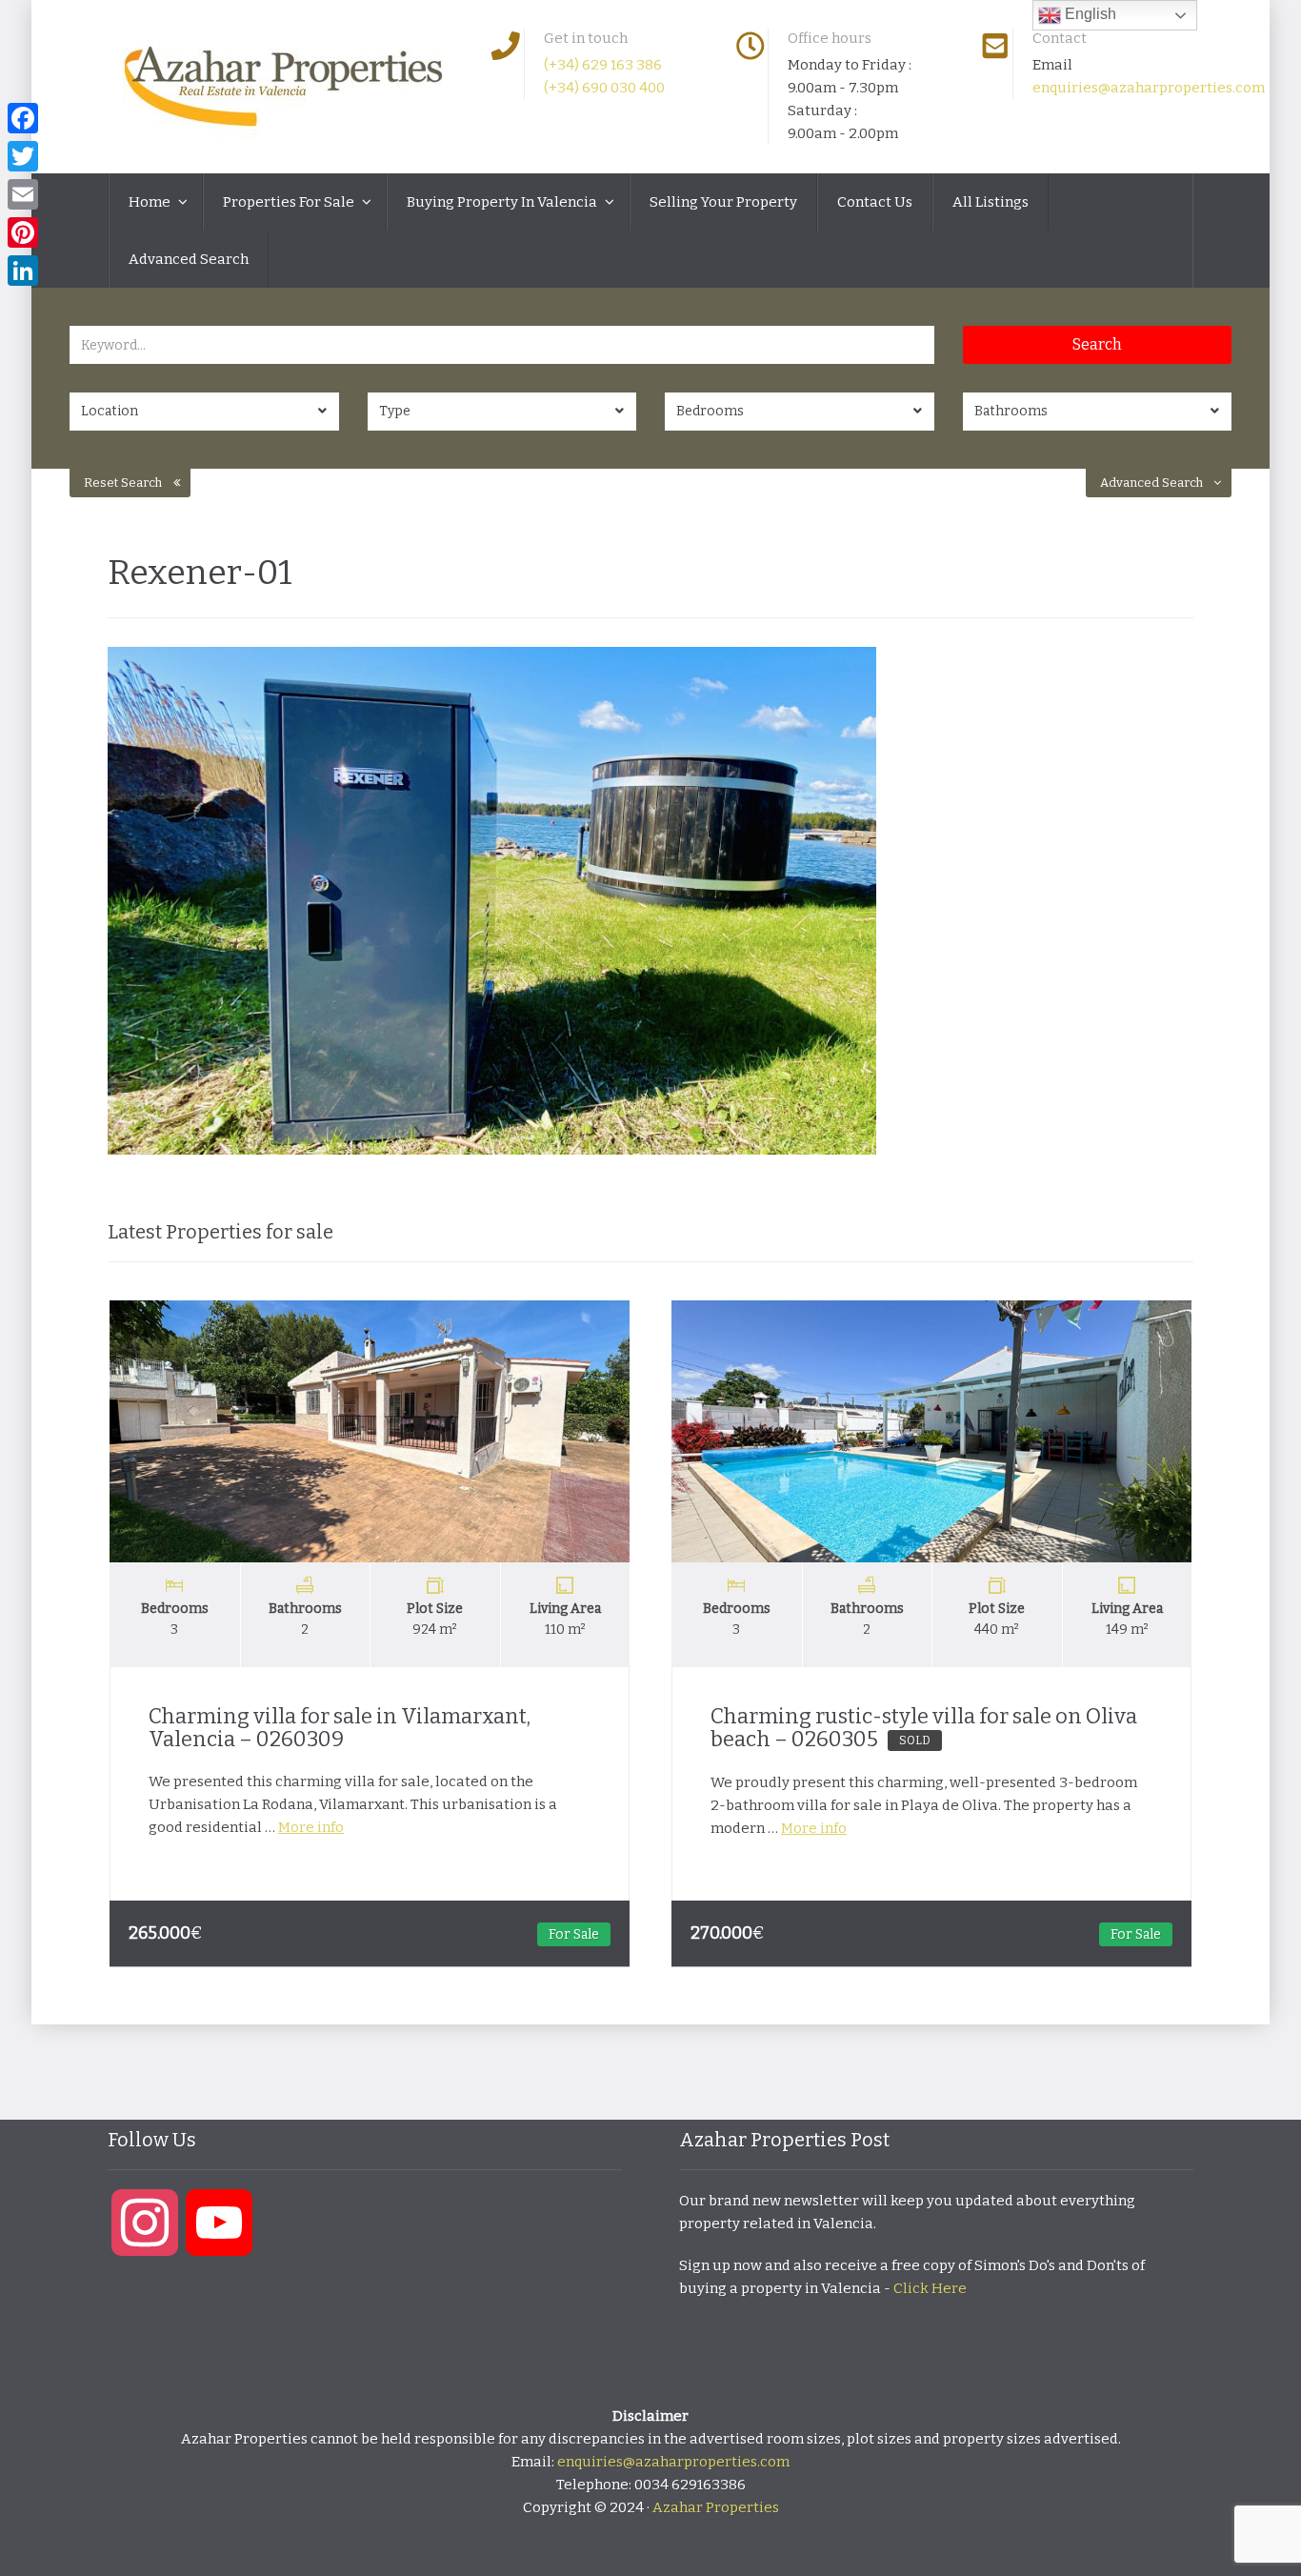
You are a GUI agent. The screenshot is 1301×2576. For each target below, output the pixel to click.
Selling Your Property (723, 202)
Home (151, 202)
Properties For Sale (290, 202)
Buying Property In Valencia (503, 202)
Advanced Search (189, 259)
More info (311, 1827)
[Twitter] (23, 156)
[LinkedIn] (23, 271)
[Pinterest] (23, 232)
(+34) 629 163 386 (603, 65)
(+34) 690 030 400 (604, 88)
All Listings (991, 202)
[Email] (23, 194)
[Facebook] (23, 118)
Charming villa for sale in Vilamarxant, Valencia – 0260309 (340, 1728)
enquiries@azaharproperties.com (1149, 88)
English (1089, 14)
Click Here (930, 2288)
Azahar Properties (716, 2507)
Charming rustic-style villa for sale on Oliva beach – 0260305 (924, 1728)
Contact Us (875, 202)
